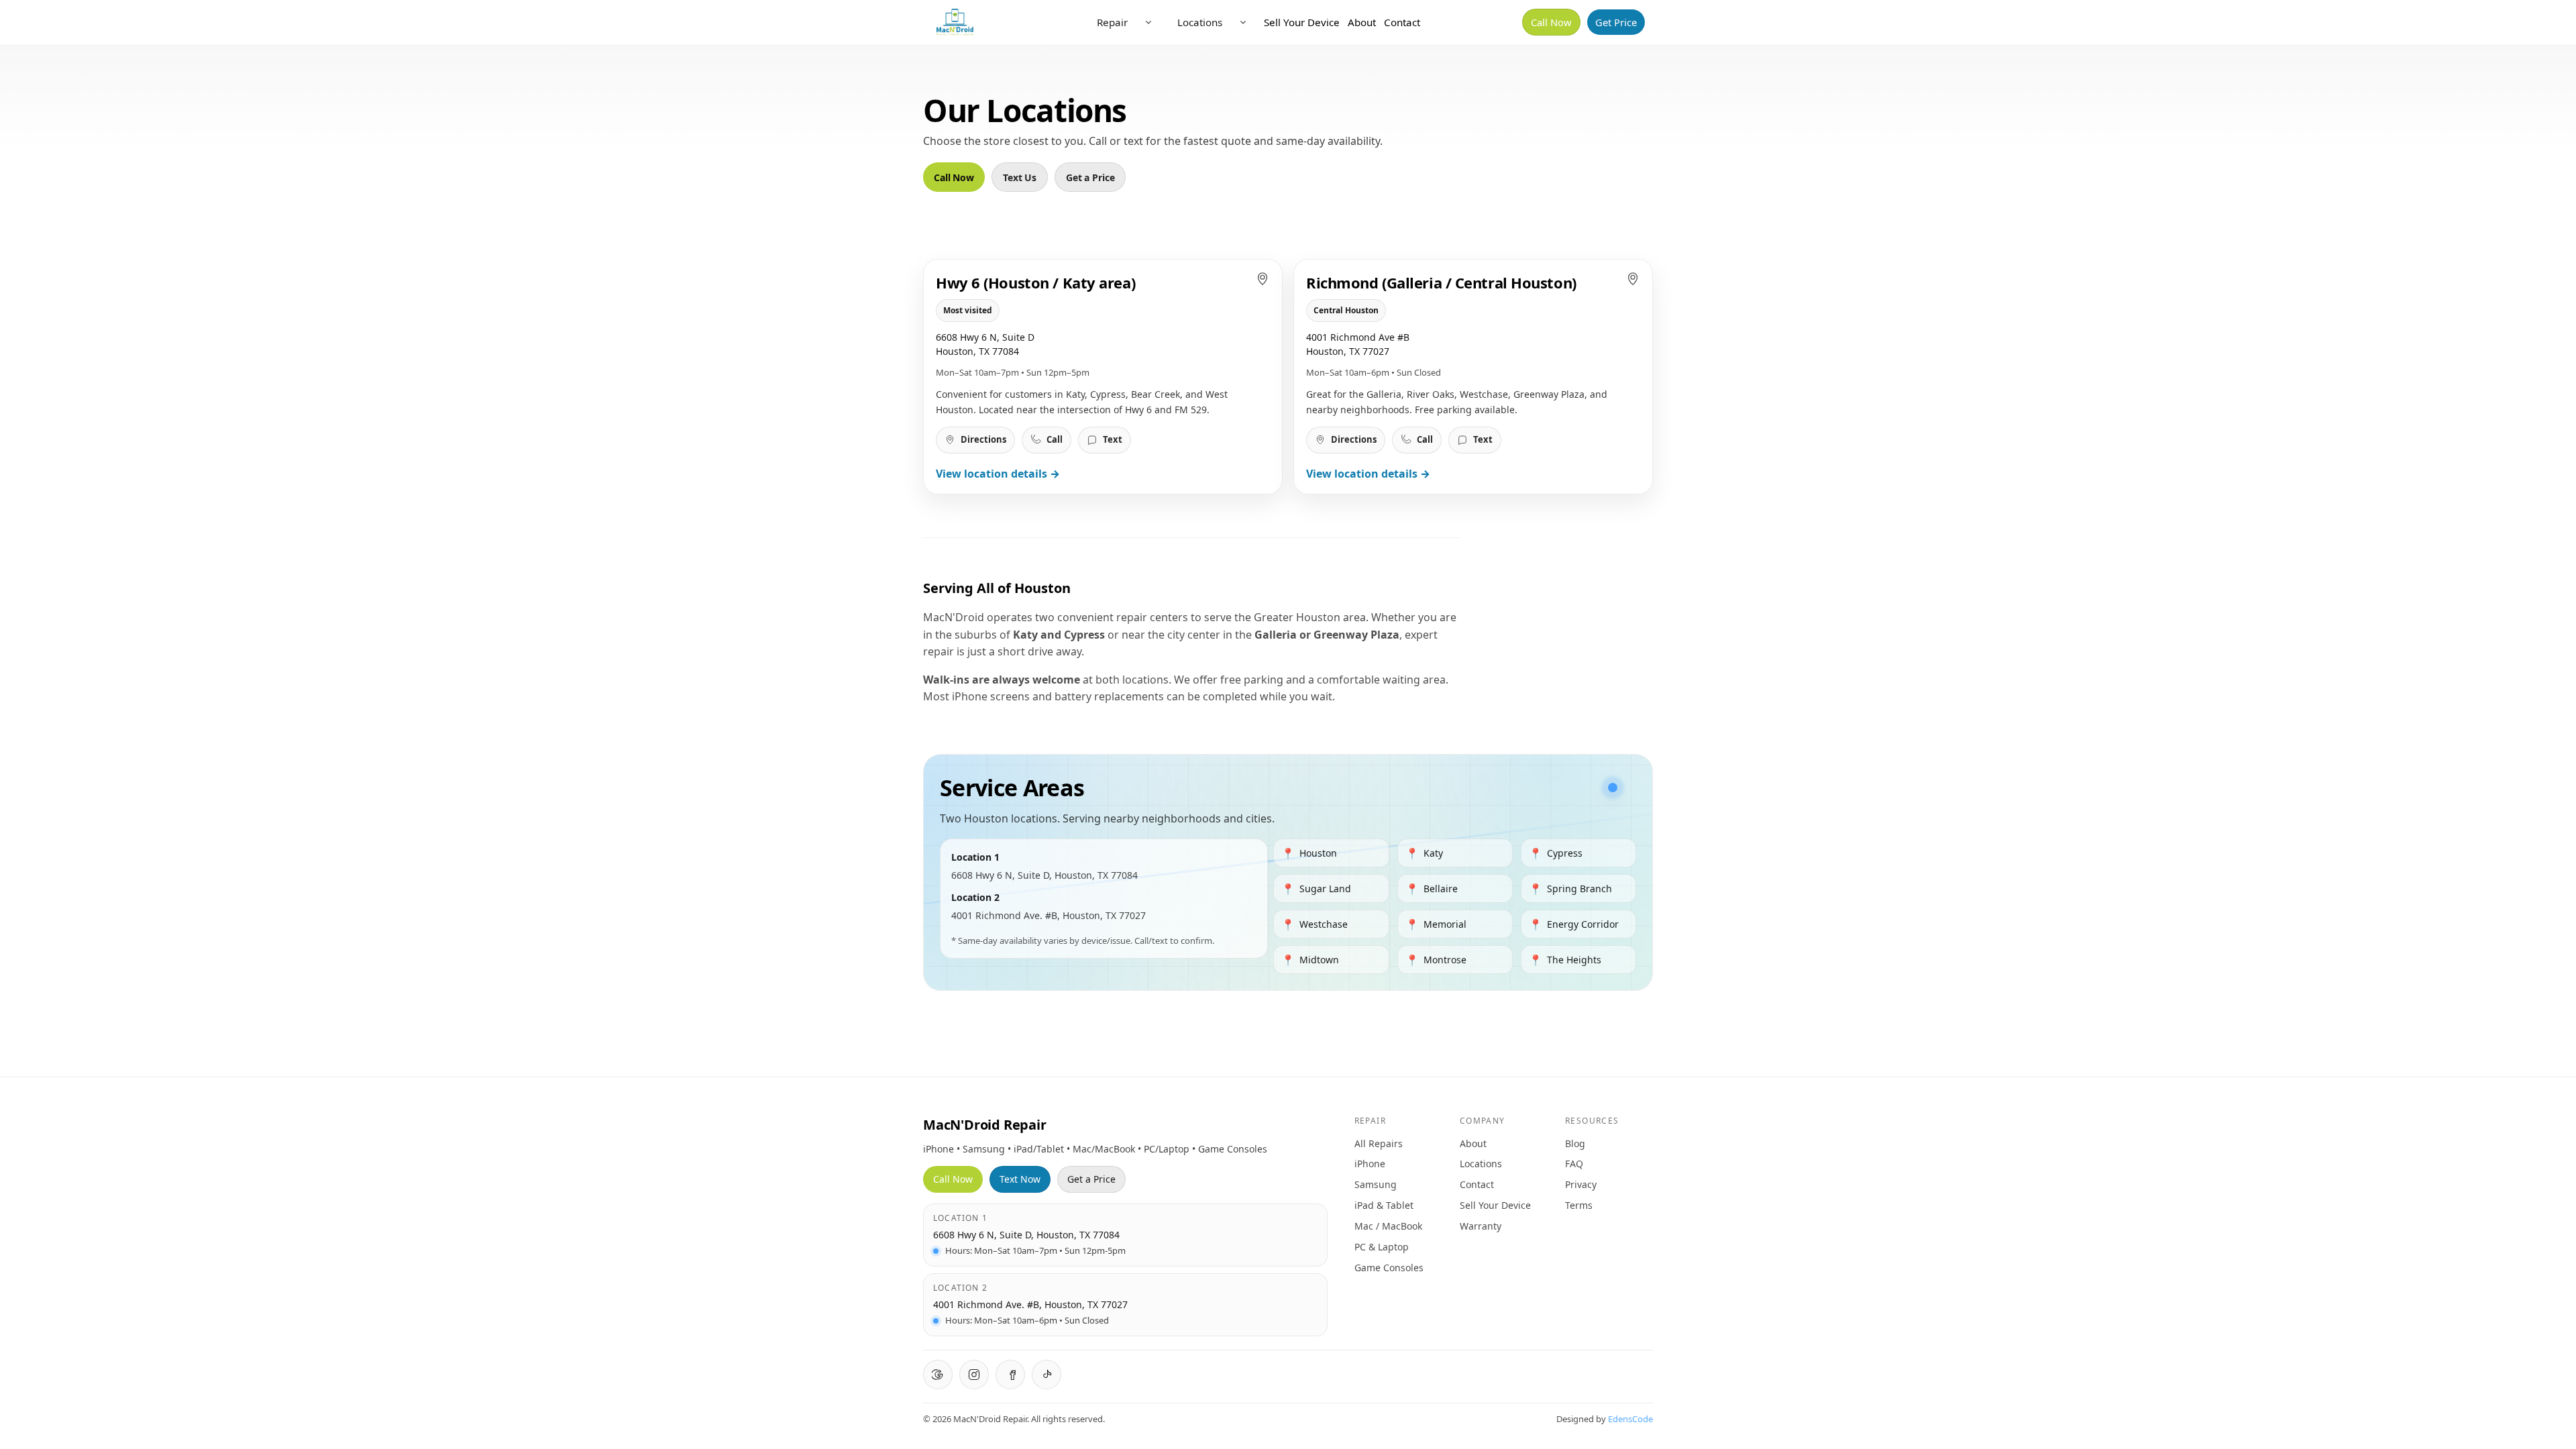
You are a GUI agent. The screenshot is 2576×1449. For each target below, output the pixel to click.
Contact (1402, 22)
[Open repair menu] (1148, 22)
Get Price (1616, 22)
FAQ (1574, 1164)
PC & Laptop (1382, 1247)
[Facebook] (1010, 1375)
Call (1055, 439)
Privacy (1581, 1184)
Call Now (1551, 22)
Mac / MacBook (1388, 1226)
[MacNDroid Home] (955, 22)
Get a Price (1090, 177)
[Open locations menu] (1243, 22)
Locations (1200, 22)
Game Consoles (1389, 1268)
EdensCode (1630, 1419)
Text (1113, 439)
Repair (1112, 22)
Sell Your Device (1302, 22)
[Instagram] (974, 1375)
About (1362, 22)
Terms (1579, 1205)
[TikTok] (1046, 1375)
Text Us (1020, 177)
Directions (983, 439)
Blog (1575, 1143)
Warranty (1481, 1226)
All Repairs (1379, 1143)
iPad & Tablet (1384, 1205)
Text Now (1020, 1179)
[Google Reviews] (938, 1375)
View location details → (998, 474)
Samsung (1376, 1184)
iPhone (1370, 1164)
